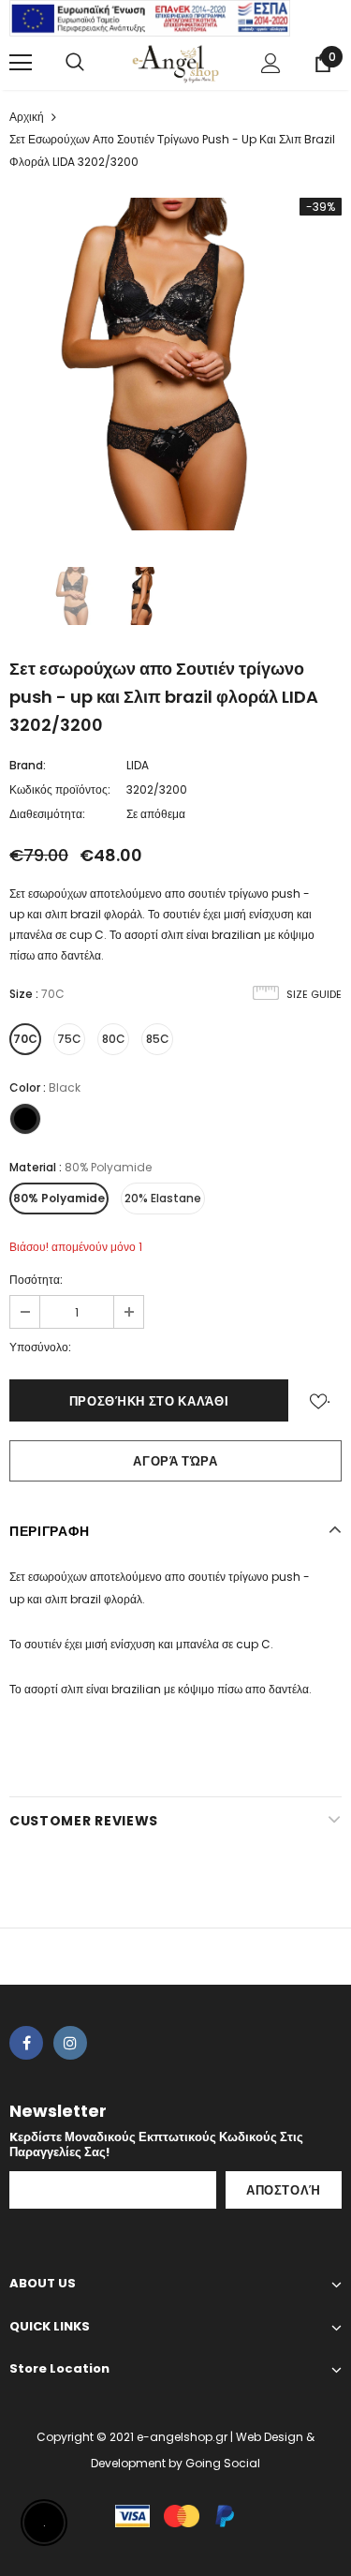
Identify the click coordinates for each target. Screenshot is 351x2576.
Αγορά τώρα (175, 1461)
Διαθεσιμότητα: (47, 814)
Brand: (28, 765)
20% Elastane (163, 1198)
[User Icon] (271, 63)
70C (25, 1039)
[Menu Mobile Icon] (21, 63)
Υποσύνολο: (40, 1347)
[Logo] (175, 62)
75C (69, 1039)
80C (114, 1039)
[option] (175, 364)
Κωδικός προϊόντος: (60, 789)
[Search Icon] (75, 63)
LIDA (138, 765)
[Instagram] (70, 2043)
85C (158, 1039)
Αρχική (27, 117)
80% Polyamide (59, 1198)
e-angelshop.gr (182, 2437)
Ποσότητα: (36, 1280)
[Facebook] (26, 2043)
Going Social (223, 2463)
